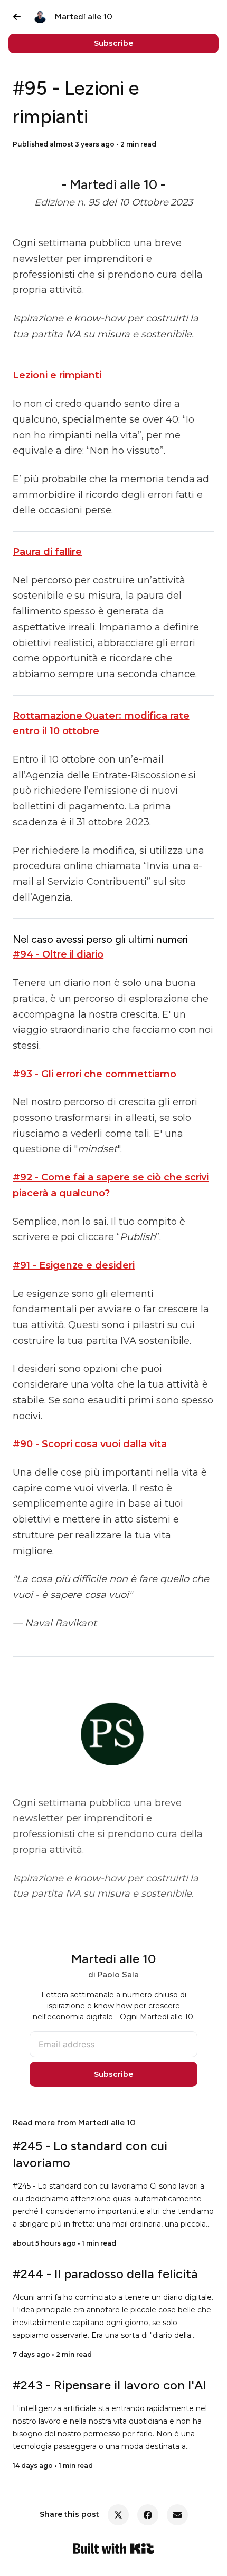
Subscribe (113, 43)
